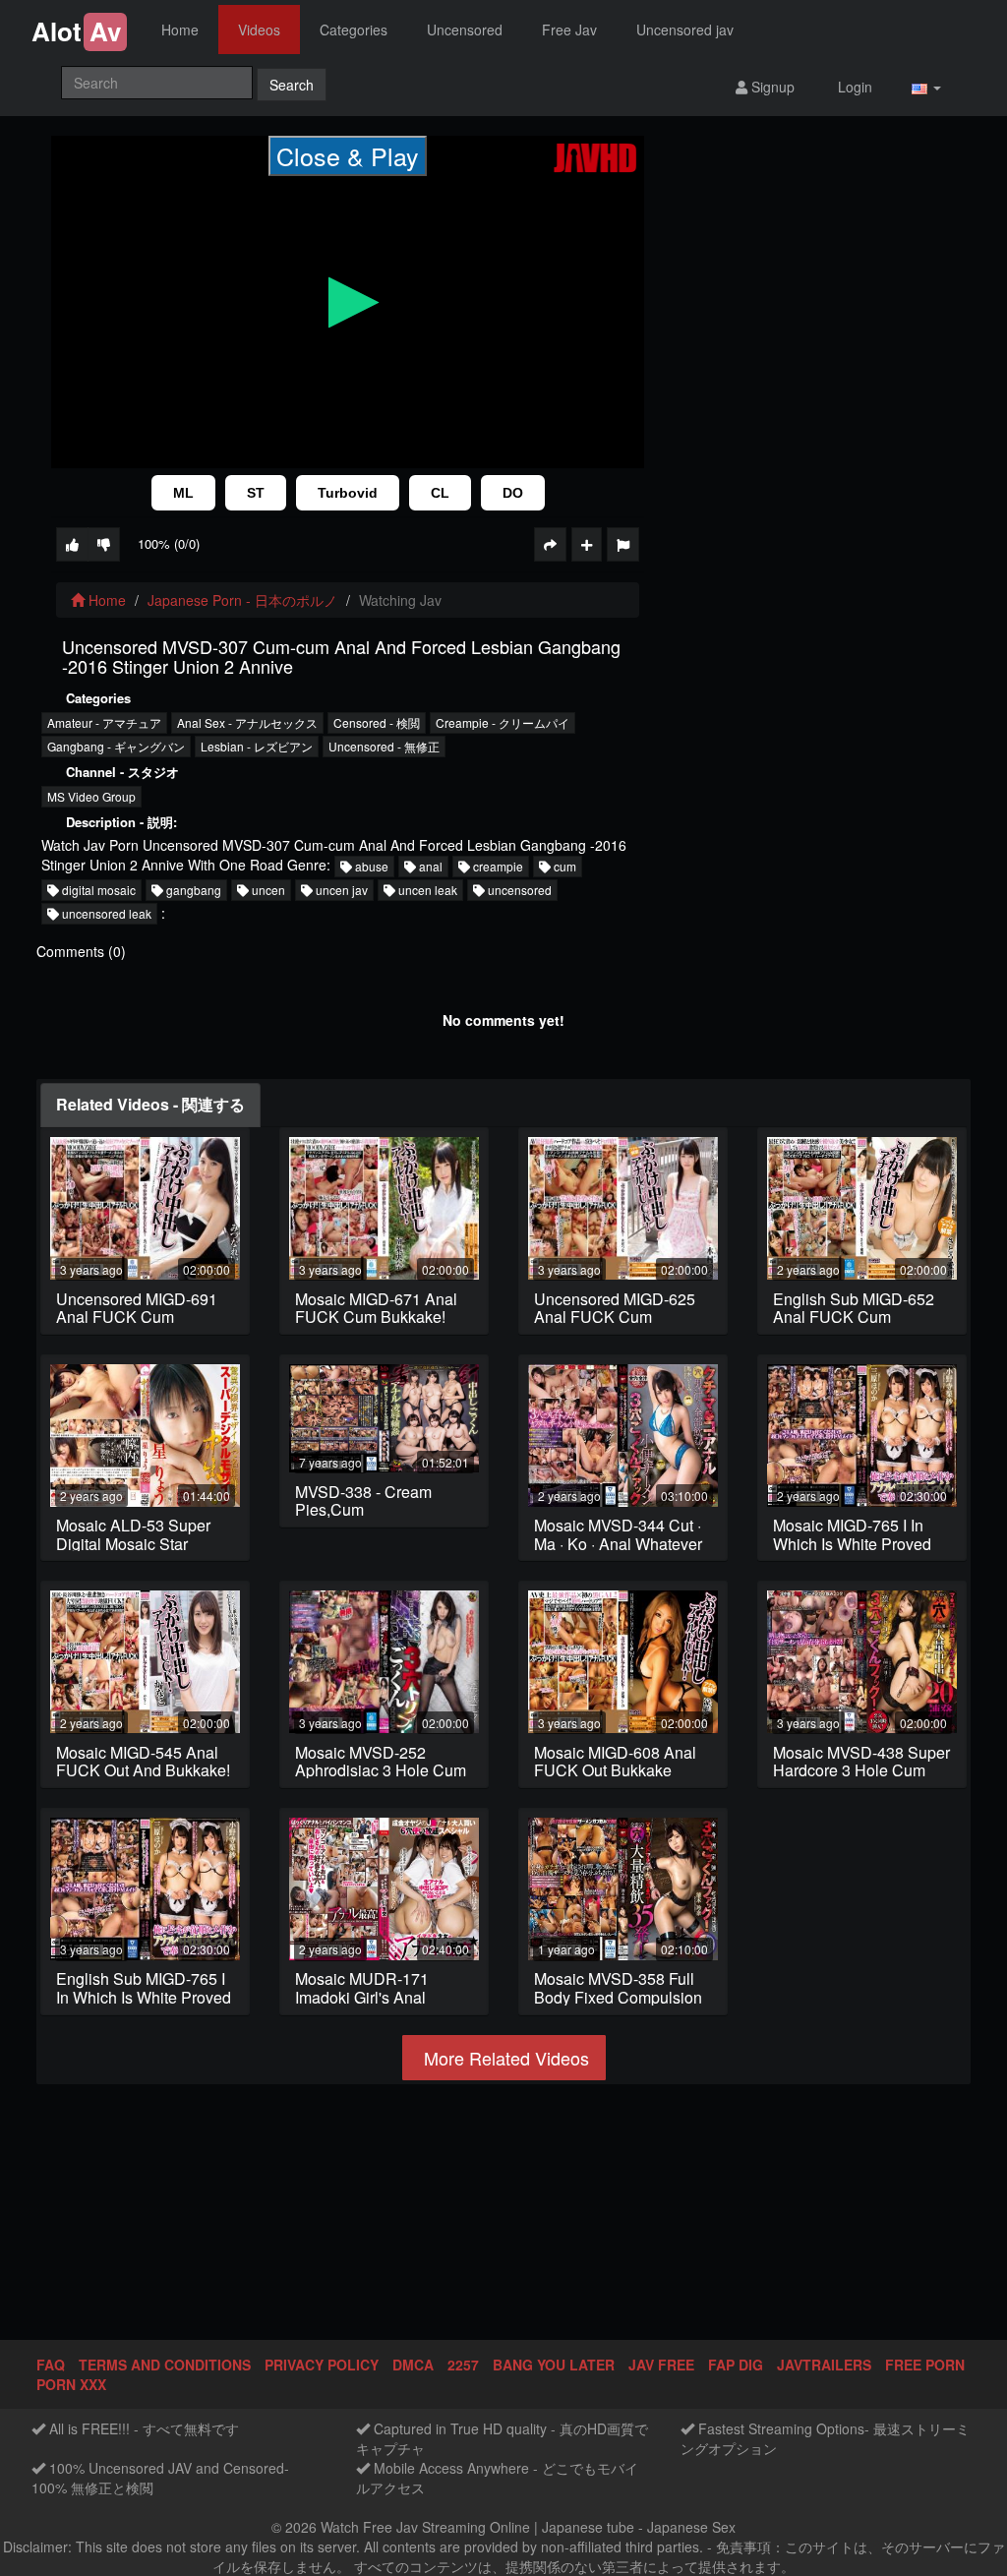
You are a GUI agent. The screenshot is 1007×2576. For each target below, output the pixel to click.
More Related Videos (504, 2058)
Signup (771, 87)
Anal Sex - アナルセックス (247, 722)
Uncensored (465, 30)
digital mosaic (97, 890)
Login (853, 87)
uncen (267, 890)
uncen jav (340, 890)
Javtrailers (824, 2365)
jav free (661, 2365)
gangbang (192, 890)
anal (429, 866)
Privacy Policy (322, 2365)
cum (563, 866)
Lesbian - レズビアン (257, 746)
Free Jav (569, 30)
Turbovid (348, 493)
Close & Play (348, 155)
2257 (463, 2365)
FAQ (51, 2365)
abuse (370, 866)
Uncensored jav (685, 30)
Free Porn (925, 2365)
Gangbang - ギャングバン (116, 746)
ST (256, 493)
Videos (259, 30)
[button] (926, 86)
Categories (354, 30)
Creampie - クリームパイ (503, 722)
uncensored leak (105, 913)
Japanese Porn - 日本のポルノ (242, 600)
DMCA (413, 2365)
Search (292, 85)
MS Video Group (91, 796)
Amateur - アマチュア (104, 722)
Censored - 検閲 (377, 722)
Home (180, 30)
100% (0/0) (169, 543)
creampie (497, 866)
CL (440, 493)
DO (513, 493)
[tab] (150, 1105)
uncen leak (426, 890)
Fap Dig (736, 2365)
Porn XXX (71, 2384)
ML (183, 493)
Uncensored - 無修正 (384, 746)
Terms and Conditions (165, 2365)
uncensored (518, 890)
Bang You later (554, 2365)
